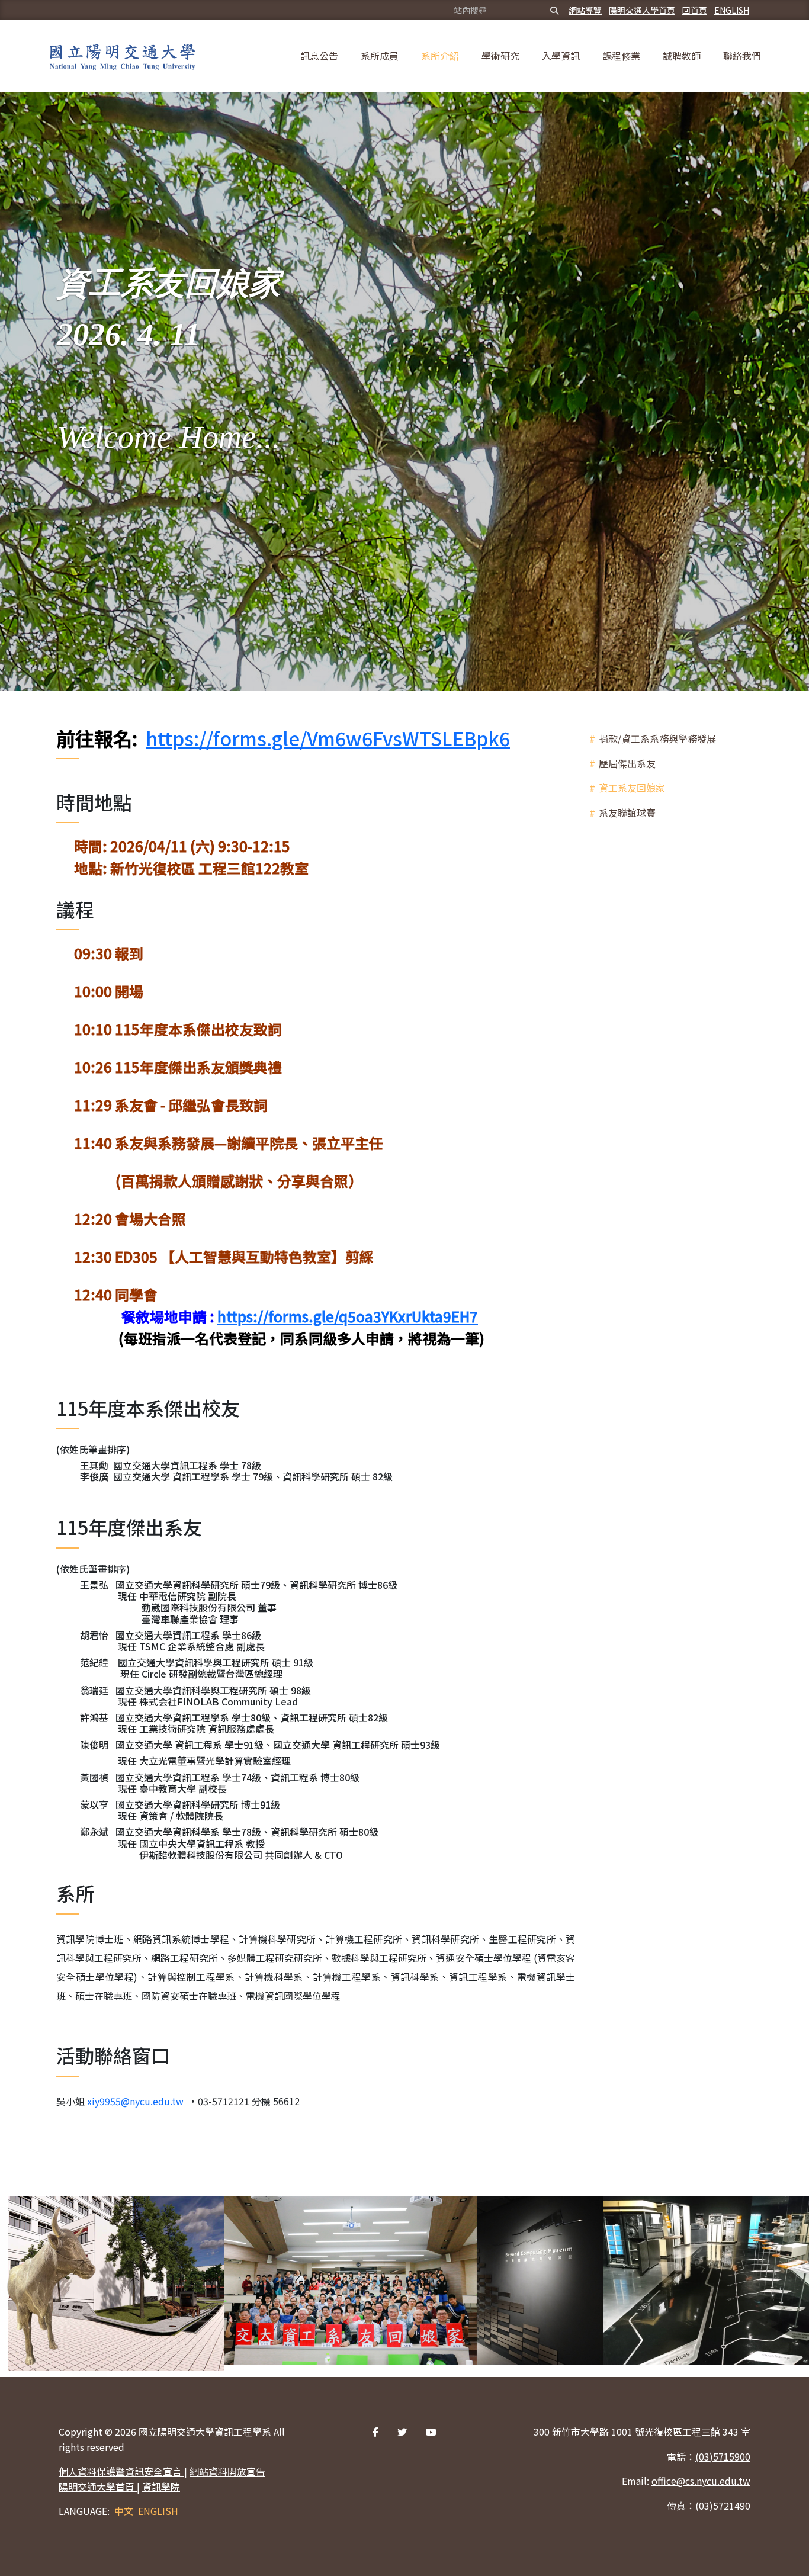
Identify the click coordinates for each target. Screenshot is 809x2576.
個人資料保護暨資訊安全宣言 (121, 2471)
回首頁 (695, 10)
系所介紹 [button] (440, 56)
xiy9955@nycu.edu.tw (135, 2101)
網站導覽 (585, 10)
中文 (124, 2511)
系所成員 (380, 56)
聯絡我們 (742, 56)
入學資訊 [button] (561, 56)
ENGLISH (732, 10)
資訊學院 (161, 2487)
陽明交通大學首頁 (642, 10)
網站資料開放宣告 (227, 2471)
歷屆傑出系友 (627, 763)
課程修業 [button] (621, 56)
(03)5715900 (723, 2456)
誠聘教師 (682, 56)
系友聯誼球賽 (627, 812)
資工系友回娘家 (632, 788)
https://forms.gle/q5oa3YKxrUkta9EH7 (348, 1316)
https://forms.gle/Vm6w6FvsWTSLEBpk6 (328, 738)
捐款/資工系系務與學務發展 (657, 738)
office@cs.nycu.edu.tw (701, 2481)
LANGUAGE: (84, 2511)
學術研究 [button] (500, 56)
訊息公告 (319, 56)
